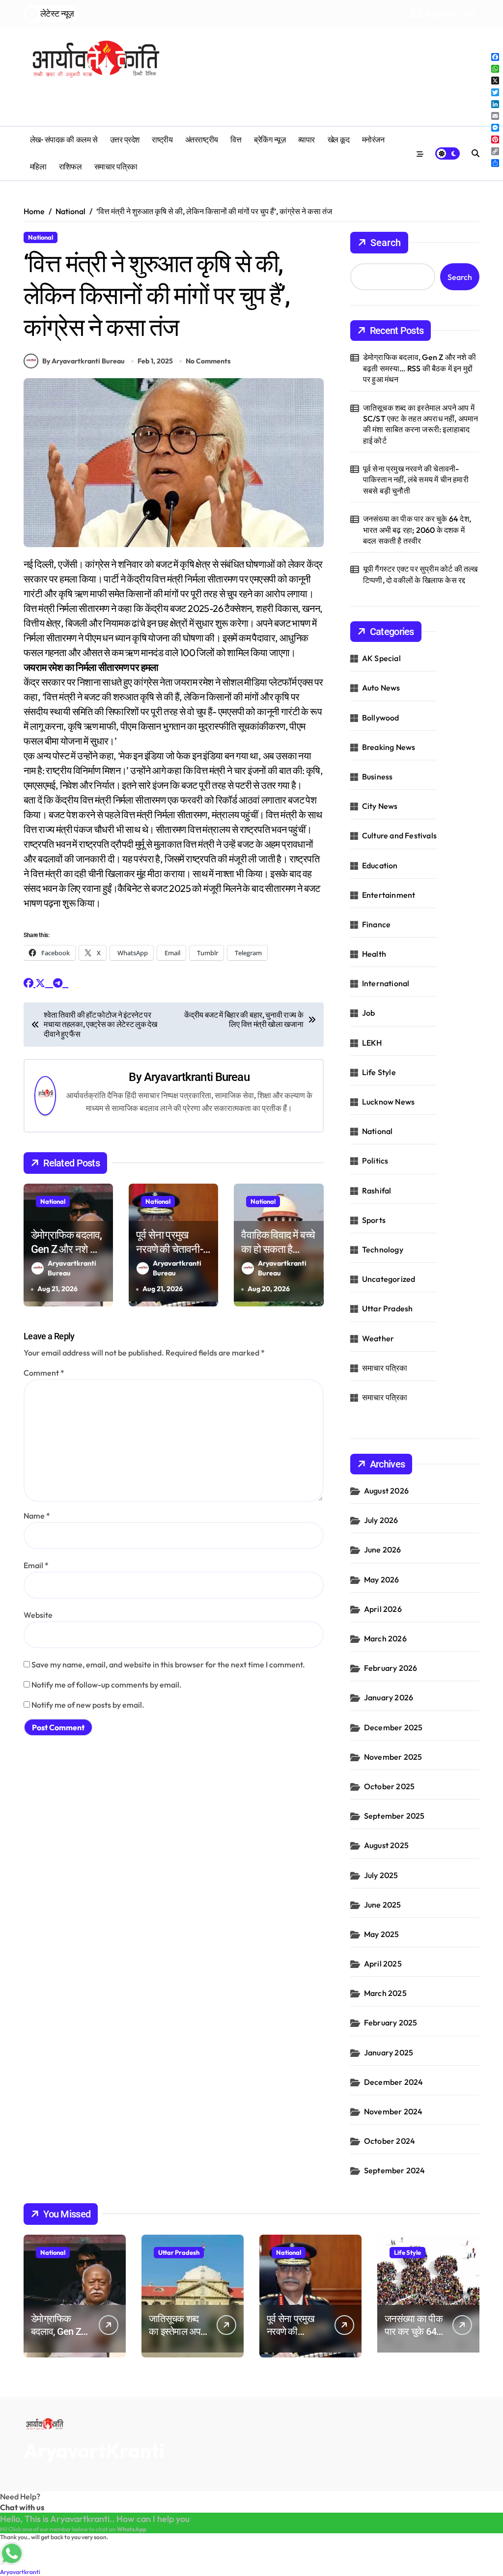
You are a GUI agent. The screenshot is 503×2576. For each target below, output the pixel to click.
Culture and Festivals (399, 835)
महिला (38, 167)
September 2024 (395, 2170)
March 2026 (385, 1638)
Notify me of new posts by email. (88, 1705)
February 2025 (391, 2022)
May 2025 (382, 1934)
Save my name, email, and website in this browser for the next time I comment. (168, 1664)
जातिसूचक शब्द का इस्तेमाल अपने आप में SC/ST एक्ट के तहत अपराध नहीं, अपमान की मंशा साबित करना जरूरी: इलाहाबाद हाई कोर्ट (421, 424)
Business (377, 776)
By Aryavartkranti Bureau (84, 361)
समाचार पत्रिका (116, 167)
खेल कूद (339, 140)
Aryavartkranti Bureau (197, 1077)
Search (386, 243)
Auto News (381, 688)
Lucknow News (388, 1102)
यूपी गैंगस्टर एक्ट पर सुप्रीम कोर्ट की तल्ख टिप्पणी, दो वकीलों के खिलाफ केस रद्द (420, 574)
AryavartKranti (94, 2450)
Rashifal (377, 1191)
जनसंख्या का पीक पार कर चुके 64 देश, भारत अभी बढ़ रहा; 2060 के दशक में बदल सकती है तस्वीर (417, 530)
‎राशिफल (70, 167)
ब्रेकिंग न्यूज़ (270, 140)
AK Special (381, 658)
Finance (376, 924)
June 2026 (383, 1550)
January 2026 (389, 1697)
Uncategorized (389, 1279)
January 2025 (389, 2052)
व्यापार (307, 140)
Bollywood (381, 718)
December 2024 (394, 2082)
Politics (375, 1161)
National (41, 237)
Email (36, 1565)
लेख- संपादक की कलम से (64, 140)
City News (380, 806)
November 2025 (393, 1757)
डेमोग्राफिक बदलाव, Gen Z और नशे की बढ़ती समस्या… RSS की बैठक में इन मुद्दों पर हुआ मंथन (419, 368)
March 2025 (385, 1993)
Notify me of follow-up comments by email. (107, 1685)
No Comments (208, 361)
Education (380, 865)
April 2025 (383, 1964)
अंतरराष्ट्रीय (202, 140)
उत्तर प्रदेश (125, 140)
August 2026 (386, 1491)
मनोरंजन (373, 140)
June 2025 (383, 1905)
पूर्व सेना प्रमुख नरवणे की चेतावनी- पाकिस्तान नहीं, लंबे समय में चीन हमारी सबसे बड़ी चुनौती (416, 480)
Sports (374, 1220)
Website (38, 1615)
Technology (383, 1249)
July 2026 (381, 1520)
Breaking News (389, 747)
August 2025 (386, 1845)
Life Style (379, 1072)
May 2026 (382, 1579)
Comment (44, 1373)
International (386, 983)
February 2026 (391, 1668)
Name (37, 1516)
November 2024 (393, 2111)
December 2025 (393, 1727)
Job (369, 1013)
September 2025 (394, 1816)
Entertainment (389, 895)
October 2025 (389, 1786)
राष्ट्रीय (162, 140)
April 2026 (383, 1609)
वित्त (236, 140)
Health (374, 954)
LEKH (372, 1043)
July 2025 (381, 1875)
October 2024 (390, 2141)
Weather (378, 1338)
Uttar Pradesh (388, 1308)
